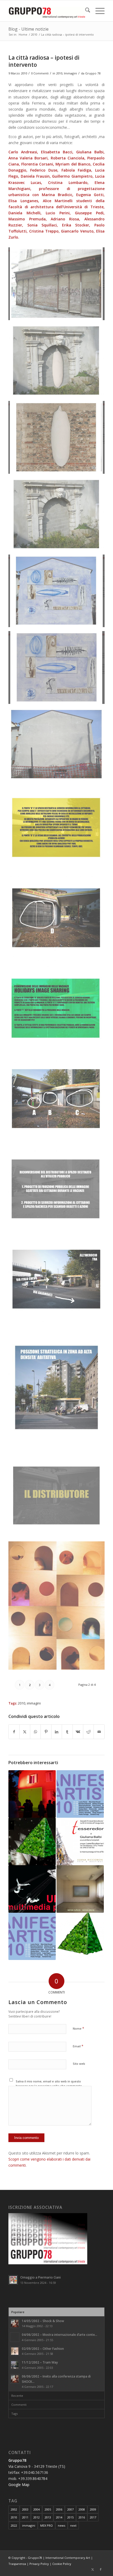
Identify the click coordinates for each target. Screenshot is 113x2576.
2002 (14, 2509)
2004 (37, 2509)
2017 (93, 2517)
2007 (70, 2509)
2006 (59, 2509)
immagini (34, 1703)
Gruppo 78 (93, 73)
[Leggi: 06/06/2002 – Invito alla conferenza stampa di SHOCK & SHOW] (15, 2379)
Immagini (70, 73)
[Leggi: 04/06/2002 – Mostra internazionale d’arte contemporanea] (15, 2337)
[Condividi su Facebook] (14, 1732)
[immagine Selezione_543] (59, 1010)
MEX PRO (47, 2525)
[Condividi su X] (25, 1732)
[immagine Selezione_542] (59, 1101)
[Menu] (97, 11)
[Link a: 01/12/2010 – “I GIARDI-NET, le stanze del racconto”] (80, 1936)
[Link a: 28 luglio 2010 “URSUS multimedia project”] (32, 1889)
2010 (59, 73)
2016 (82, 2517)
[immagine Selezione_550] (59, 439)
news (61, 2525)
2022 (14, 2525)
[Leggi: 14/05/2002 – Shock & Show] (15, 2323)
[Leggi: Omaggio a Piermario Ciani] (13, 2280)
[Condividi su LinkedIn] (57, 1732)
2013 (48, 2517)
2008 (82, 2509)
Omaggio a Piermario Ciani (40, 2277)
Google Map (19, 2485)
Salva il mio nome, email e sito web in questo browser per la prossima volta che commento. (49, 2083)
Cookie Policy (62, 2564)
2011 (25, 2517)
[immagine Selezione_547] (59, 669)
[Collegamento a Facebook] (101, 2569)
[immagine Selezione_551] (59, 363)
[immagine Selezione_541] (59, 1191)
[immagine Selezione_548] (59, 593)
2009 (93, 2509)
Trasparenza (17, 2564)
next (73, 2525)
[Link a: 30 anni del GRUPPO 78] (32, 1794)
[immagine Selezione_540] (59, 1281)
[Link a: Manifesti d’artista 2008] (80, 1889)
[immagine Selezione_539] (59, 1390)
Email (78, 2046)
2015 (70, 2517)
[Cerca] (85, 11)
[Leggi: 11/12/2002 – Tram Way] (15, 2365)
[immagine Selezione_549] (59, 516)
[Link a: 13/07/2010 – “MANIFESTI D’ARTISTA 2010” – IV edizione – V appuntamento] (80, 1794)
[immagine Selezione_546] (59, 746)
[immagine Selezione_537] (59, 1607)
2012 (37, 2517)
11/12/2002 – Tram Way (40, 2362)
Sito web (79, 2064)
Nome (78, 2028)
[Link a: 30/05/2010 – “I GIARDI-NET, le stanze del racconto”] (32, 1841)
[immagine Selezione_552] (59, 286)
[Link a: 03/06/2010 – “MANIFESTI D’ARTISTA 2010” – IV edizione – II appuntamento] (32, 1936)
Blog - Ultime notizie (29, 29)
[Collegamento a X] (93, 2569)
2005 (48, 2509)
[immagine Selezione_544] (59, 920)
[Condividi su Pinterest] (46, 1732)
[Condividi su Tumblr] (67, 1732)
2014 (59, 2517)
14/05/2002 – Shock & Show (43, 2321)
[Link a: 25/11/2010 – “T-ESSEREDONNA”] (80, 1841)
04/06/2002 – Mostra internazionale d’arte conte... (60, 2334)
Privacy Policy (39, 2564)
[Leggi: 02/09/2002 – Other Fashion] (15, 2351)
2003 (25, 2509)
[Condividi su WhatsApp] (35, 1732)
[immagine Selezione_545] (59, 830)
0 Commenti (40, 73)
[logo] (47, 11)
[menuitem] (85, 11)
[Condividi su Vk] (78, 1732)
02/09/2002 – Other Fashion (43, 2348)
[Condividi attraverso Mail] (99, 1732)
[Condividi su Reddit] (88, 1732)
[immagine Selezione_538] (59, 1497)
